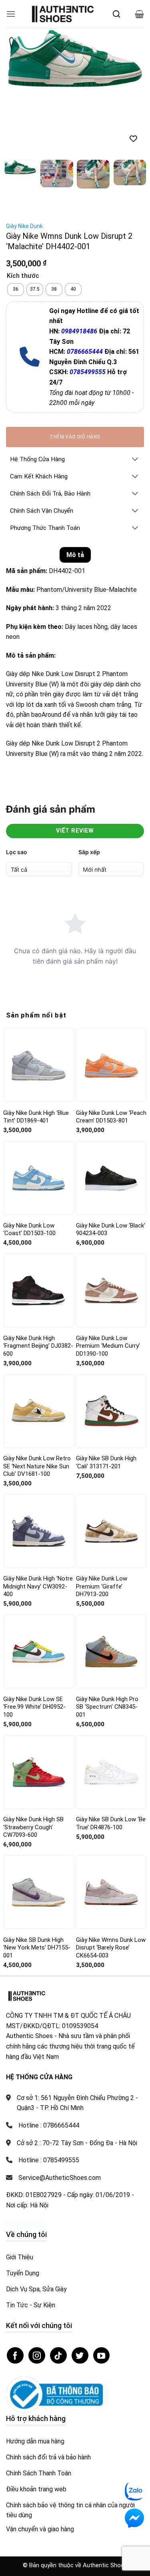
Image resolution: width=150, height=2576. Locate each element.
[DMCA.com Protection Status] (26, 2160)
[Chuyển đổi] (135, 396)
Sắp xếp (89, 788)
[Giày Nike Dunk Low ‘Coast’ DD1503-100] (39, 1114)
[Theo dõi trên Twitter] (80, 2291)
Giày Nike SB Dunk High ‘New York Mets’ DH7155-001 (37, 1883)
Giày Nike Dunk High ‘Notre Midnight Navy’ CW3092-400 (38, 1522)
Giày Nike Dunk (24, 162)
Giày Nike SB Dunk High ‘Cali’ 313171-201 (106, 1398)
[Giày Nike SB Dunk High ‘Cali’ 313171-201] (111, 1347)
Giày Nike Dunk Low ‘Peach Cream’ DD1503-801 (111, 1053)
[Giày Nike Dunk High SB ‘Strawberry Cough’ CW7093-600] (39, 1708)
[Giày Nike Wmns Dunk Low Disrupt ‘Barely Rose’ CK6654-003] (111, 1828)
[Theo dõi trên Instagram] (37, 2291)
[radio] (16, 226)
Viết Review (75, 766)
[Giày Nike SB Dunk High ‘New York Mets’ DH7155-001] (39, 1828)
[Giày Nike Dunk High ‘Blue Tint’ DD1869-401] (39, 1001)
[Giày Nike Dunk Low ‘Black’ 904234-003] (111, 1114)
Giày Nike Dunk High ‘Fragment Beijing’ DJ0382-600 (38, 1282)
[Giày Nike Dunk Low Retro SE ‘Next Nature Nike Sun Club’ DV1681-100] (39, 1347)
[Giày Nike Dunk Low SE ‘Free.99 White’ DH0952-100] (39, 1588)
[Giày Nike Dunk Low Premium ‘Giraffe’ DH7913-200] (111, 1467)
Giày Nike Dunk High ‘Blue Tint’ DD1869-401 (36, 1053)
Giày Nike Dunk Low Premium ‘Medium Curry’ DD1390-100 (108, 1282)
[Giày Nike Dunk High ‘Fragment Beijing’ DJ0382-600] (39, 1226)
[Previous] (19, 60)
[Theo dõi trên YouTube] (102, 2291)
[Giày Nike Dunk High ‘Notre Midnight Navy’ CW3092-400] (39, 1467)
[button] (11, 14)
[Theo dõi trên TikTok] (58, 2291)
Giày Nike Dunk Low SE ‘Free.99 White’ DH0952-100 (34, 1643)
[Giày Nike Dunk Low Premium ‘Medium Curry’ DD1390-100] (111, 1227)
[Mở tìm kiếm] (116, 14)
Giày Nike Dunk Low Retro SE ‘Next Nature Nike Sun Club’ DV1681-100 (37, 1402)
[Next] (131, 60)
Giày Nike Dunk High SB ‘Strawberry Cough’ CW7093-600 (33, 1763)
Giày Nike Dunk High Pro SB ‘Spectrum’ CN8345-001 (107, 1643)
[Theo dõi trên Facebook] (15, 2291)
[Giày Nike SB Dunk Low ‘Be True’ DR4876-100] (111, 1708)
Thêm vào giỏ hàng (75, 373)
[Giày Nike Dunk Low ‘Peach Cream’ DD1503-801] (111, 1001)
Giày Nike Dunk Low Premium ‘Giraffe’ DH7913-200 (102, 1522)
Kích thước (23, 212)
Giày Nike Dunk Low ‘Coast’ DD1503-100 (29, 1165)
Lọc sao (17, 788)
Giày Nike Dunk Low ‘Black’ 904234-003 (111, 1165)
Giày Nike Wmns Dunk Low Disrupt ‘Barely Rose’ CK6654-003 (111, 1883)
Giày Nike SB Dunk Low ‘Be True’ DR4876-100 (111, 1759)
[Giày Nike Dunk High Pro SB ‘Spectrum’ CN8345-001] (111, 1588)
